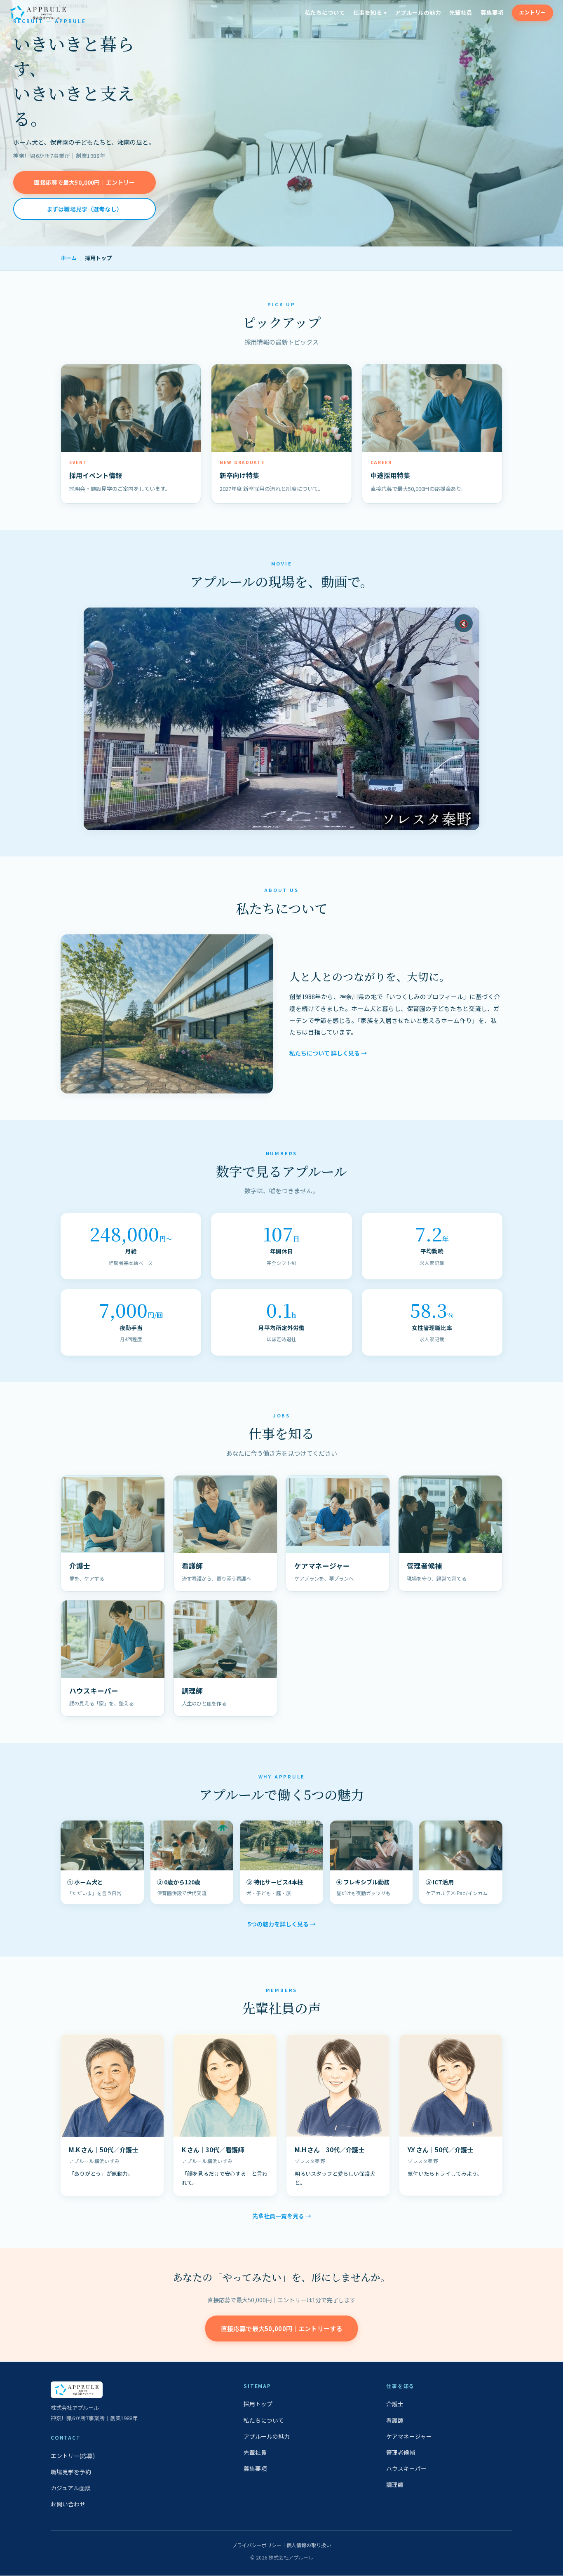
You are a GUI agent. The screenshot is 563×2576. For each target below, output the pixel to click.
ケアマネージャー (409, 2436)
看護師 (395, 2420)
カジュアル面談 (71, 2488)
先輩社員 (461, 12)
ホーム (69, 258)
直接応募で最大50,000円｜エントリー (84, 182)
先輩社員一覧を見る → (282, 2216)
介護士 (395, 2404)
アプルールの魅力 (418, 12)
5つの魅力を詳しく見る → (282, 1924)
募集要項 (492, 12)
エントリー (532, 12)
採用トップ (258, 2404)
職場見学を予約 (71, 2472)
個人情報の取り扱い (309, 2545)
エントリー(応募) (73, 2456)
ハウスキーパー (406, 2468)
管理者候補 (401, 2452)
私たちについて (325, 12)
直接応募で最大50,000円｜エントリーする (281, 2329)
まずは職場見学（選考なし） (84, 209)
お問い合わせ (68, 2504)
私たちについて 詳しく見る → (328, 1053)
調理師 (395, 2485)
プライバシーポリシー (257, 2545)
